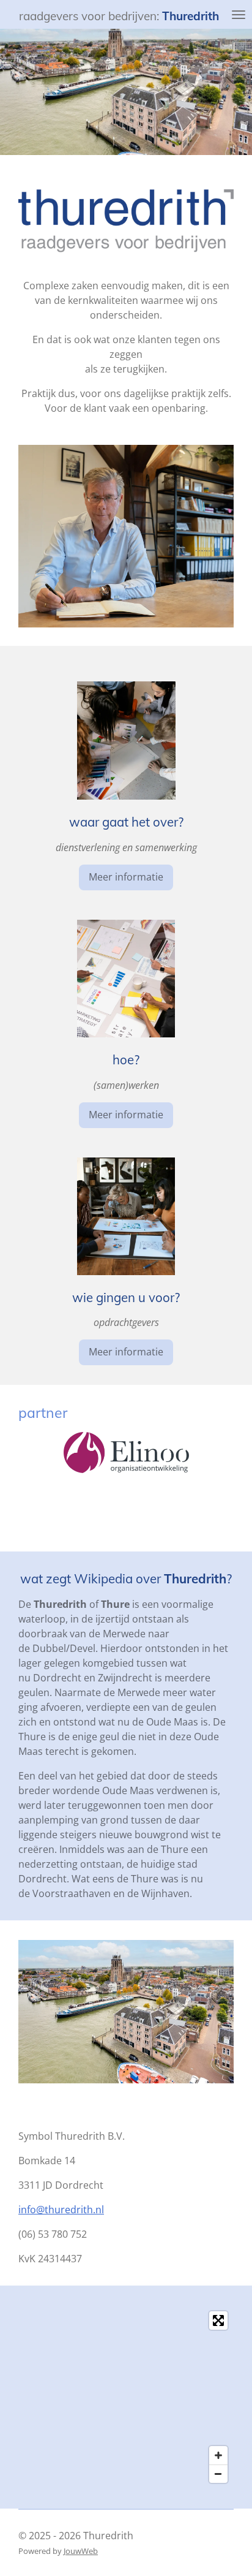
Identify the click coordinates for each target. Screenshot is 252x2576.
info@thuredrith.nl (61, 2210)
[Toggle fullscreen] (218, 2320)
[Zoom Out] (218, 2474)
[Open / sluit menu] (239, 14)
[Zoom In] (218, 2455)
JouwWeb (81, 2551)
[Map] (126, 2397)
